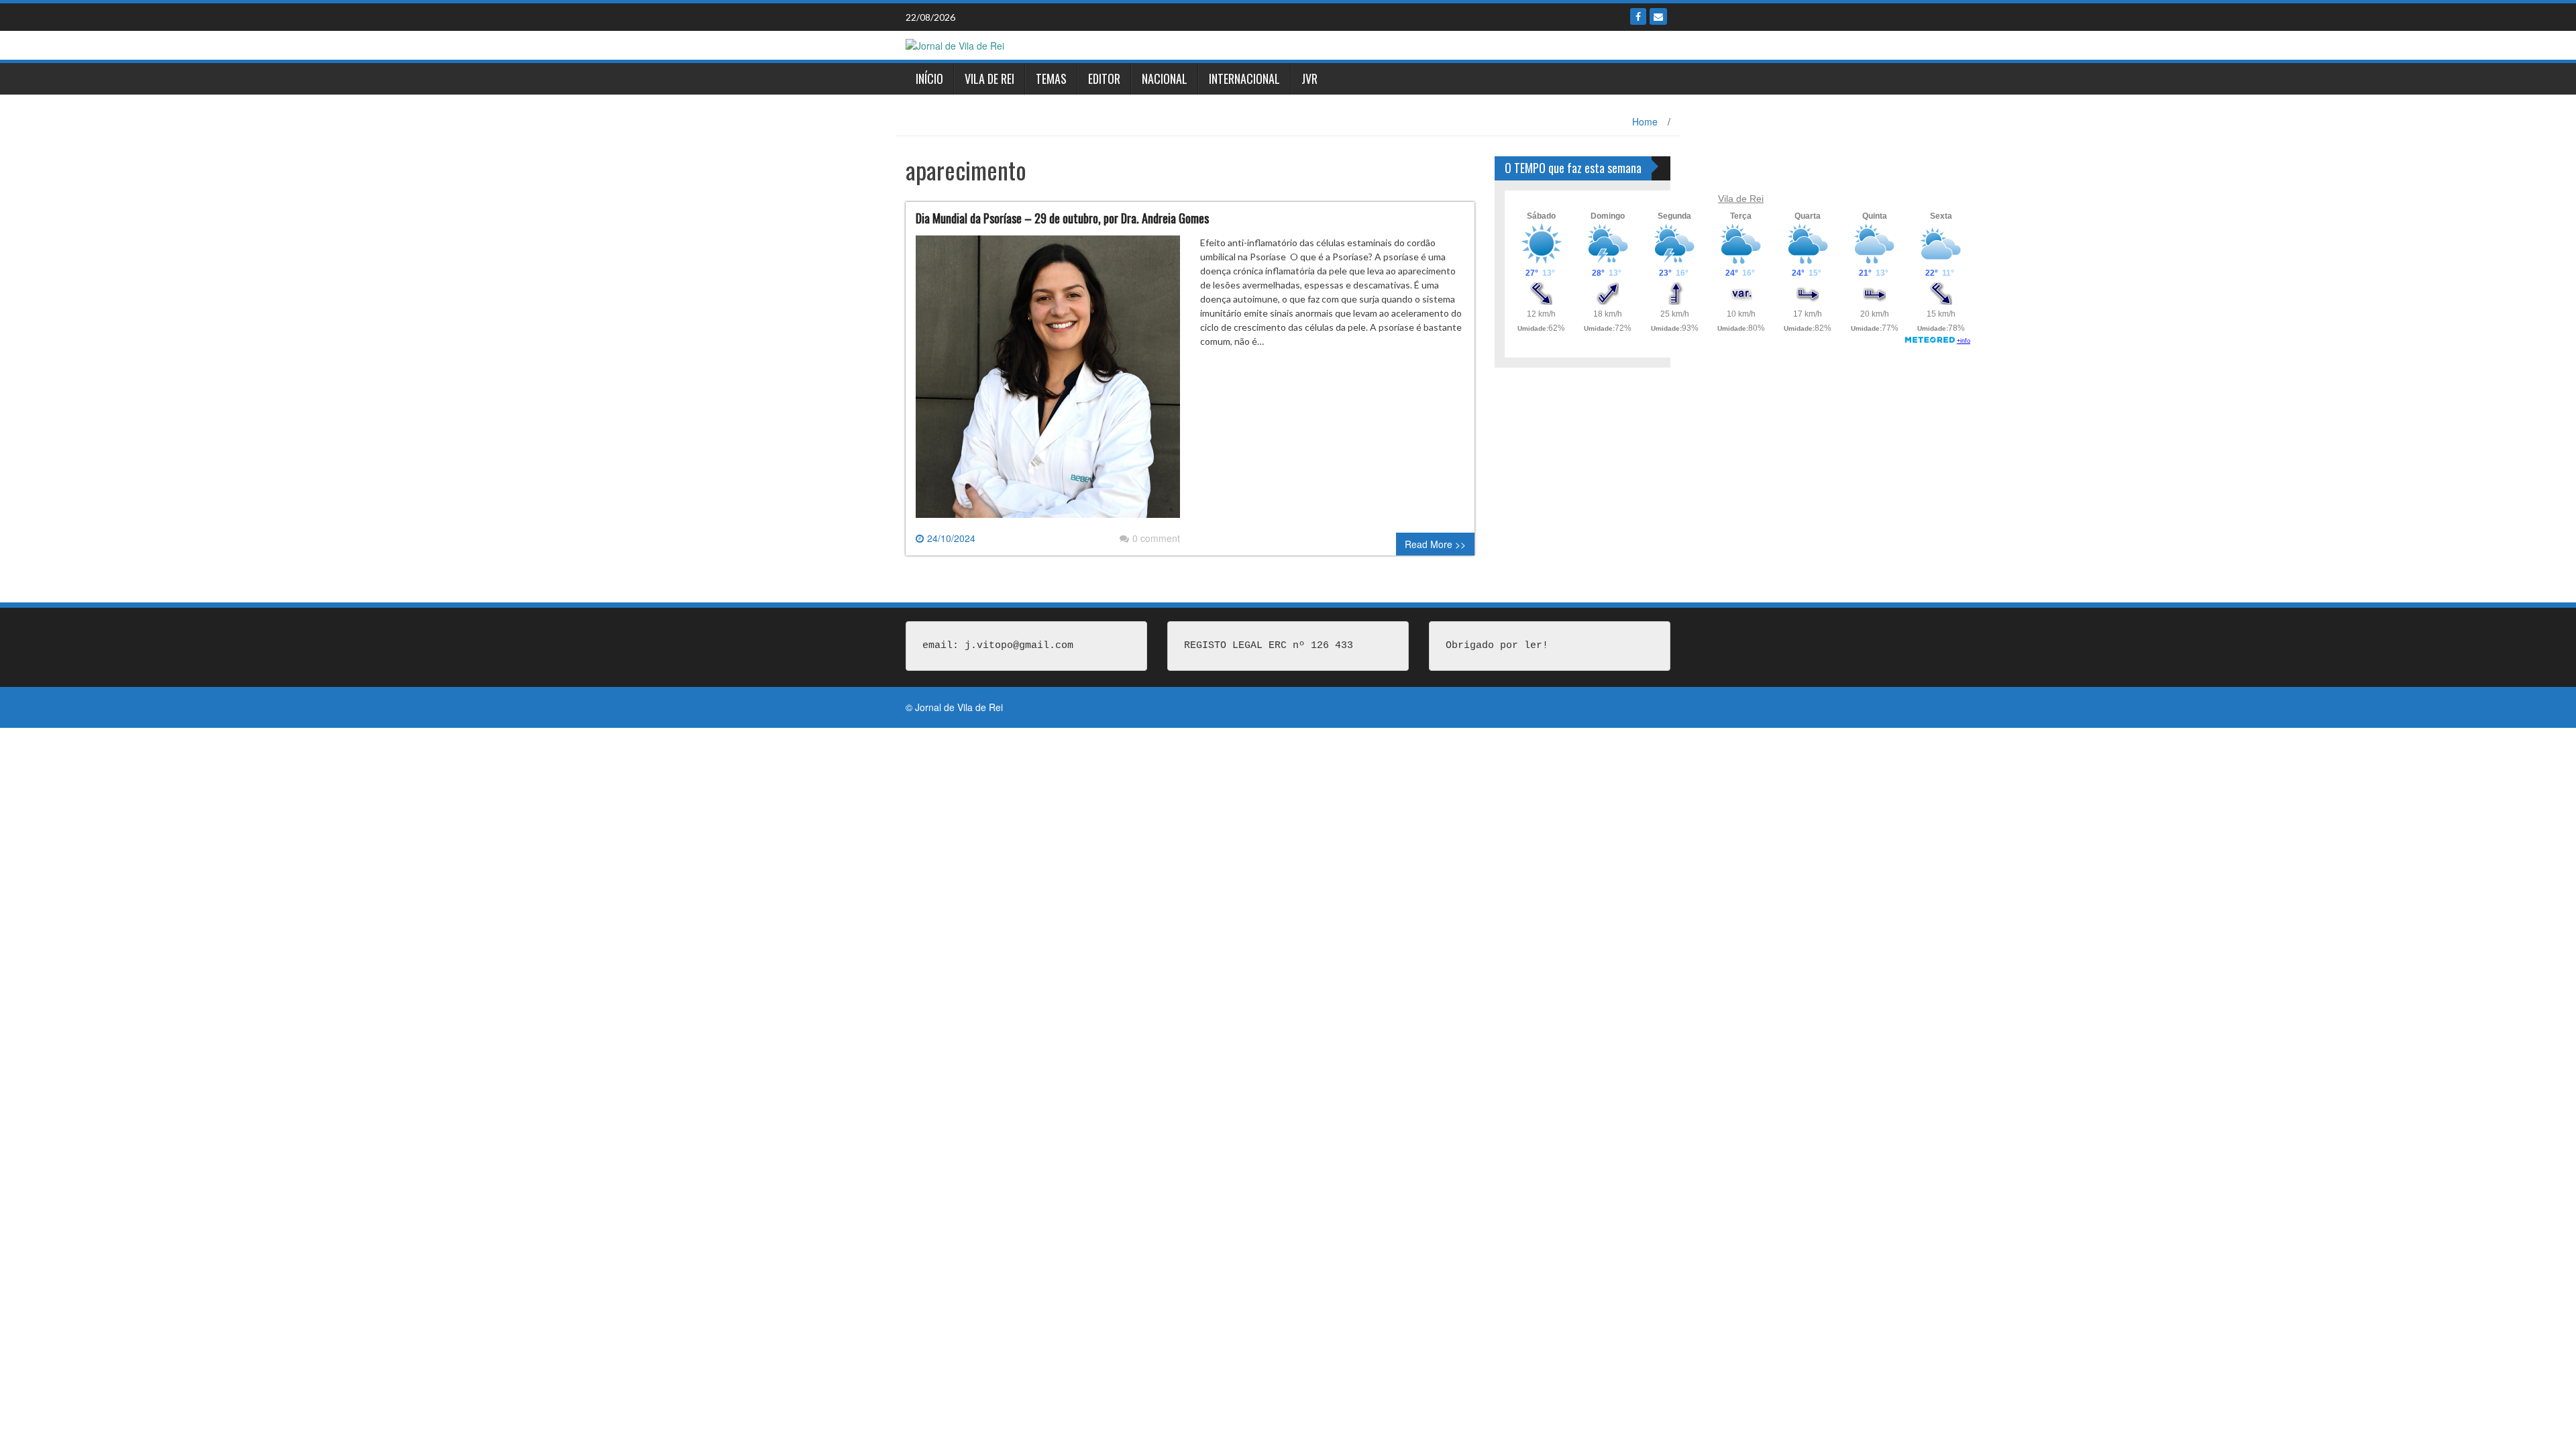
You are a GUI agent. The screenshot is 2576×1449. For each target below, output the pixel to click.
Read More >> (1435, 544)
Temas (1051, 78)
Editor (1104, 78)
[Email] (1658, 16)
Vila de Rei (989, 78)
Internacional (1244, 78)
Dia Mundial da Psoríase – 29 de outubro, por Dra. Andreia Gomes (1062, 218)
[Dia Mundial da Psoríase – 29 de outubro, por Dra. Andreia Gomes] (1048, 382)
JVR (1309, 78)
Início (929, 78)
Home (1645, 121)
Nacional (1165, 78)
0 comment (1156, 538)
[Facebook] (1638, 16)
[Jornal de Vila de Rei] (955, 44)
